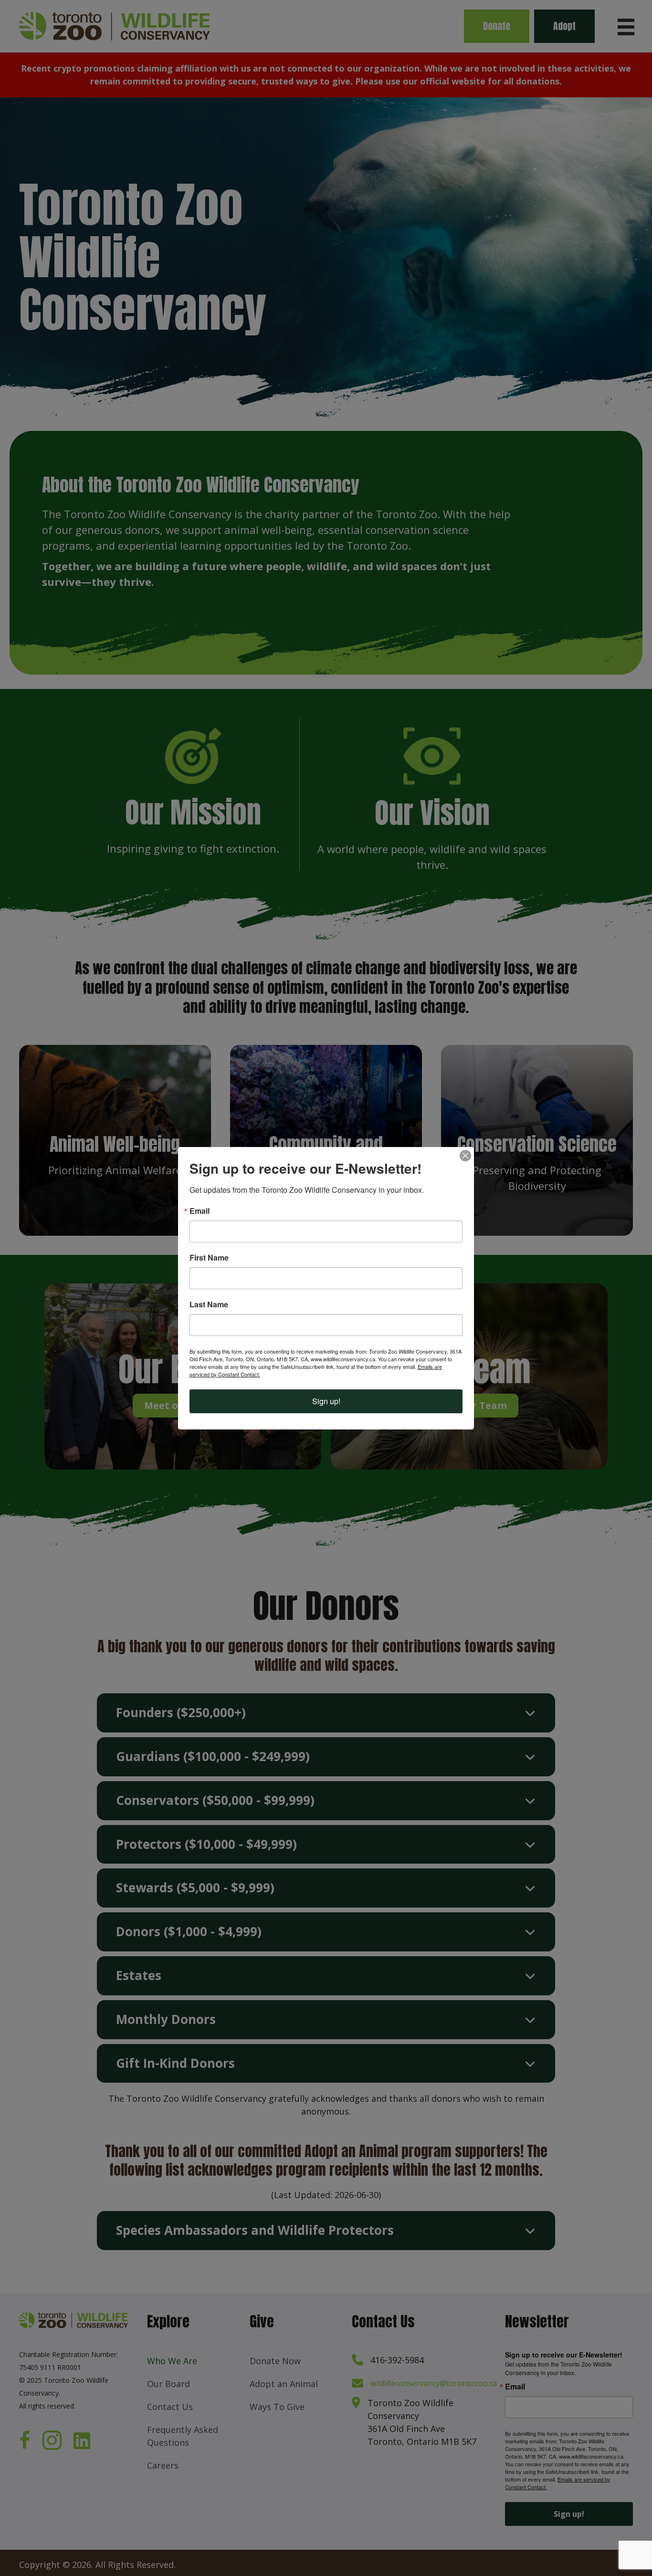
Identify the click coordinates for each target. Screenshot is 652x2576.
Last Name (209, 1304)
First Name (209, 1258)
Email (200, 1211)
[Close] (465, 1156)
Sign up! (326, 1401)
